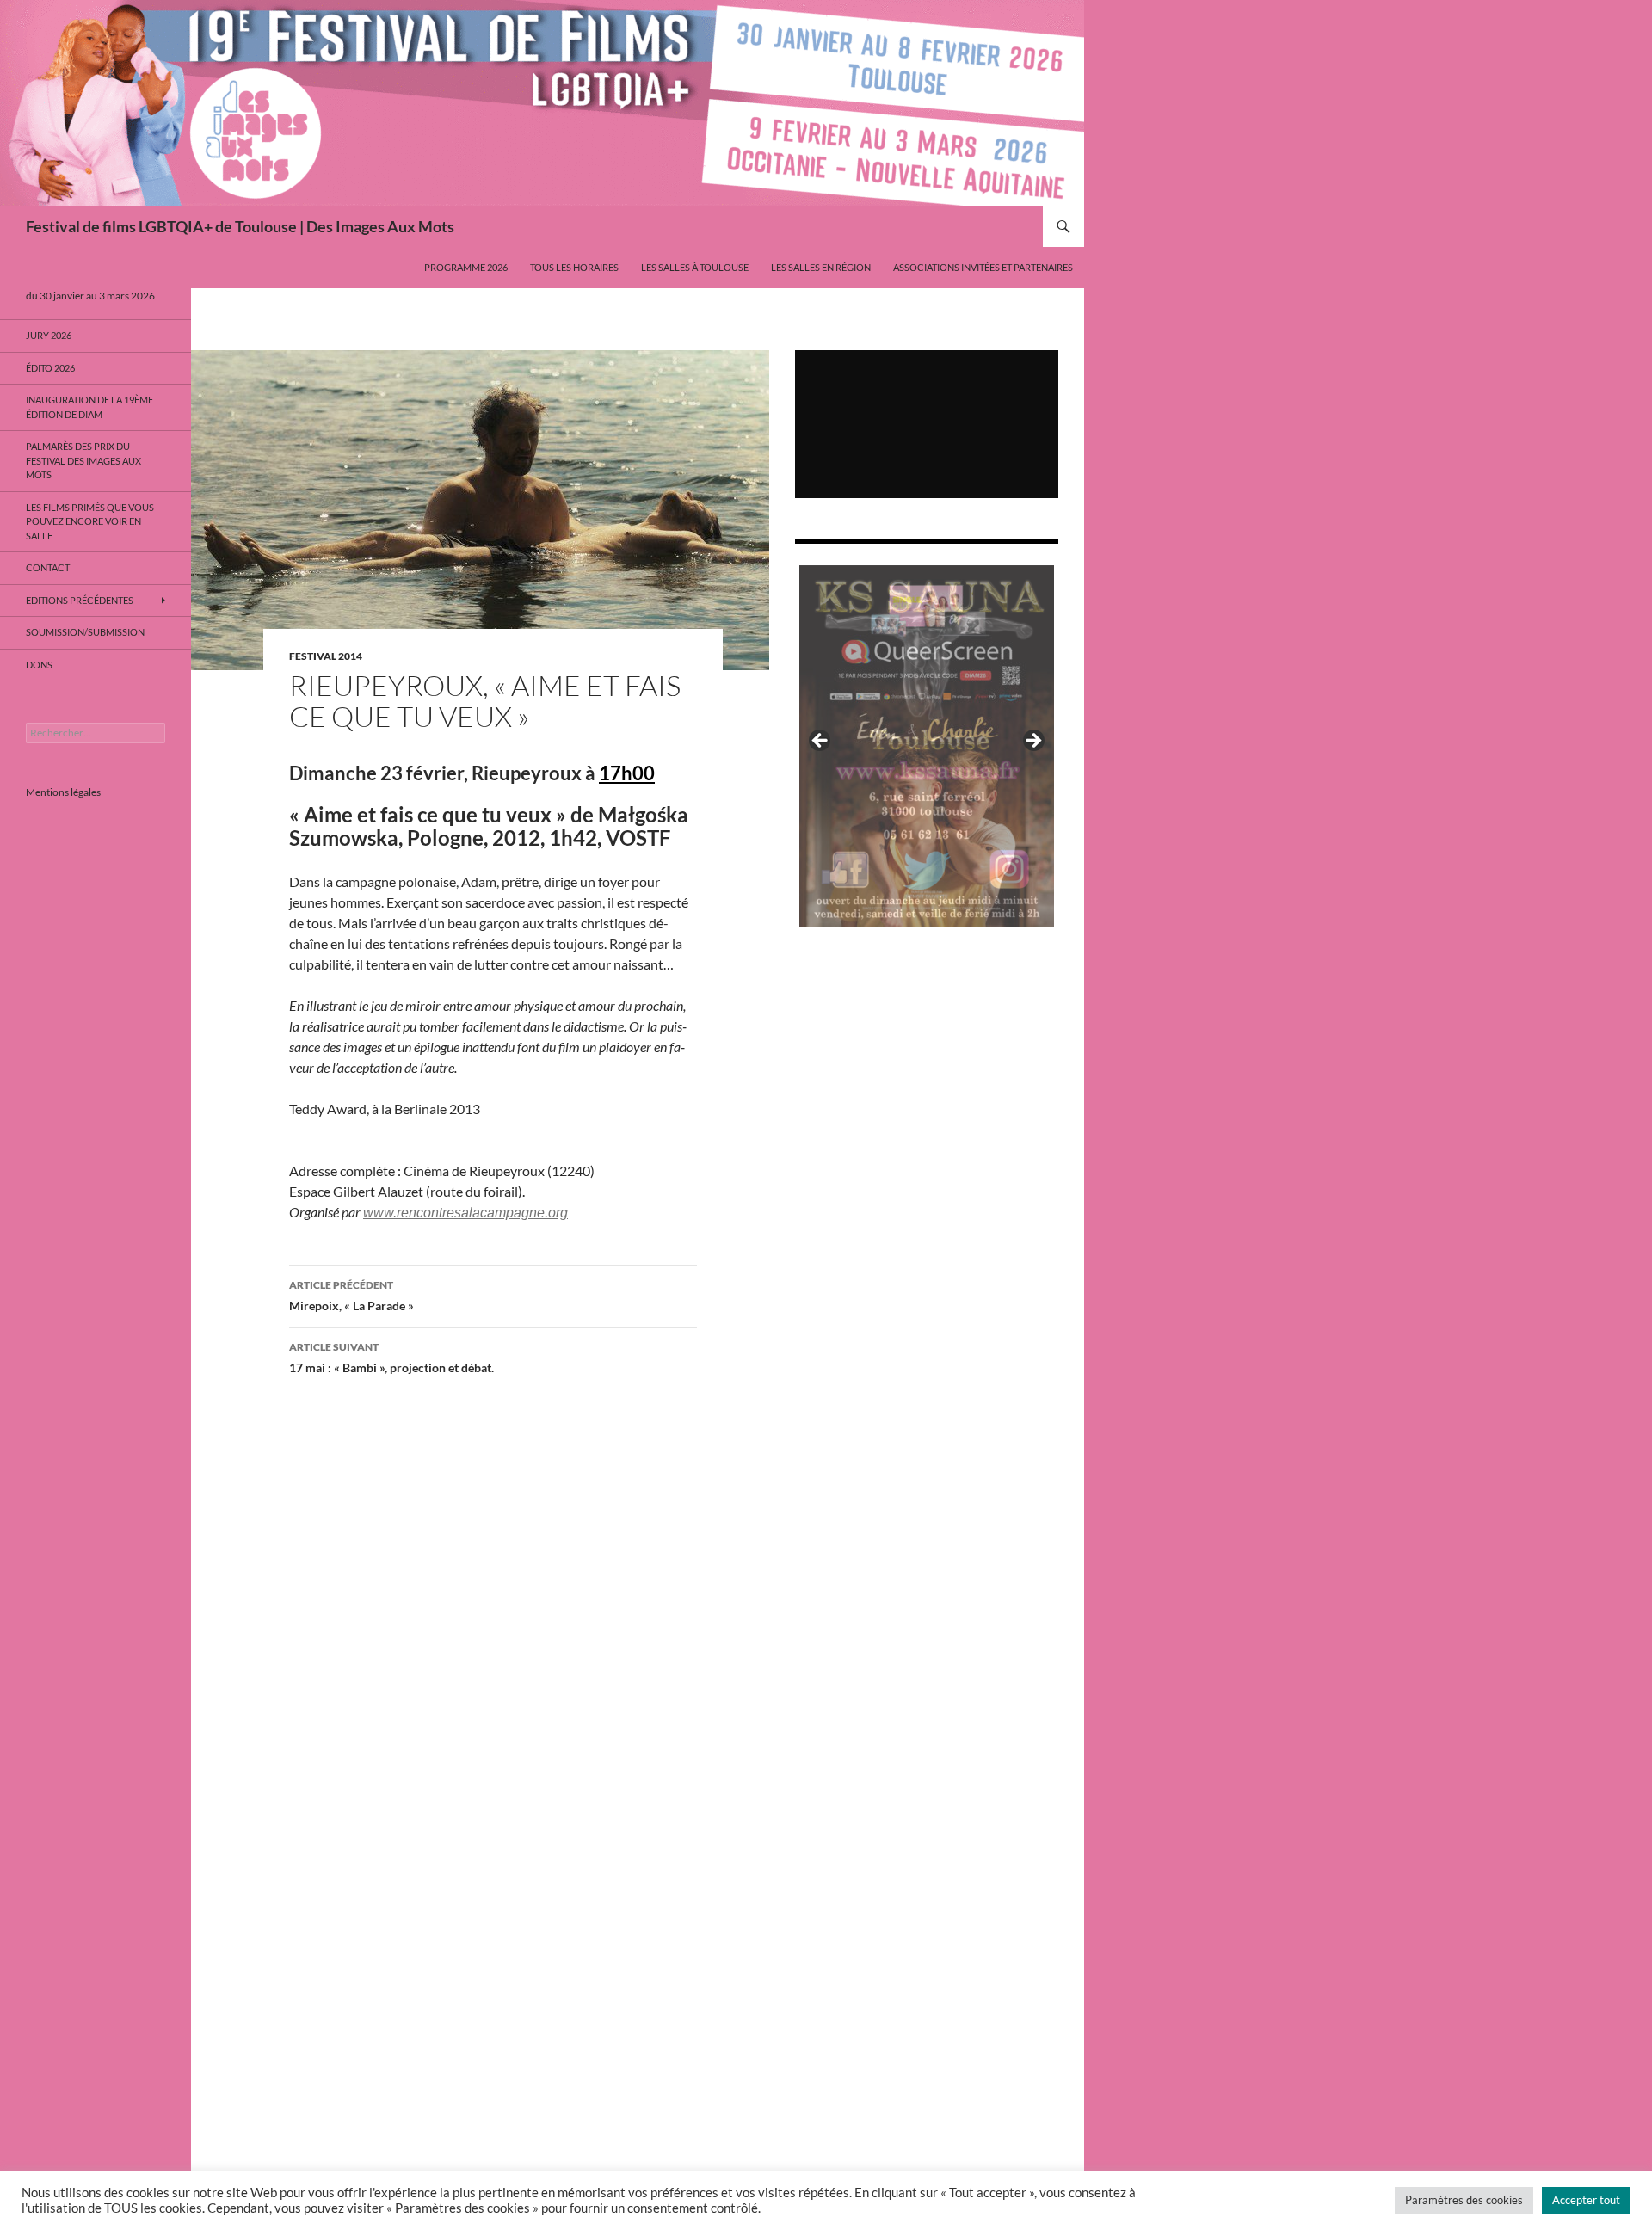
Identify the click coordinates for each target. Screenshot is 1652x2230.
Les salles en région (821, 267)
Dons (39, 665)
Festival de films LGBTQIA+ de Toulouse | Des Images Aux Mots (240, 226)
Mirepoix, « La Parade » (351, 1296)
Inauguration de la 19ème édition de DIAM (89, 407)
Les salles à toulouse (695, 267)
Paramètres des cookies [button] (1464, 2200)
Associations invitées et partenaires (983, 267)
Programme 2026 (466, 267)
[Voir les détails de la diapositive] (927, 746)
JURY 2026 (49, 335)
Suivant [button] (1032, 742)
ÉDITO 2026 (50, 368)
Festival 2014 (326, 656)
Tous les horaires (574, 267)
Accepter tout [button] (1586, 2200)
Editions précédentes (80, 600)
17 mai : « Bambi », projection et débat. (391, 1358)
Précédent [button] (821, 742)
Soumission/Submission (85, 632)
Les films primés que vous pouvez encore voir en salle (90, 521)
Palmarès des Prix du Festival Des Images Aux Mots (83, 460)
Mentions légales (63, 792)
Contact (48, 567)
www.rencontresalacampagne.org (465, 1213)
